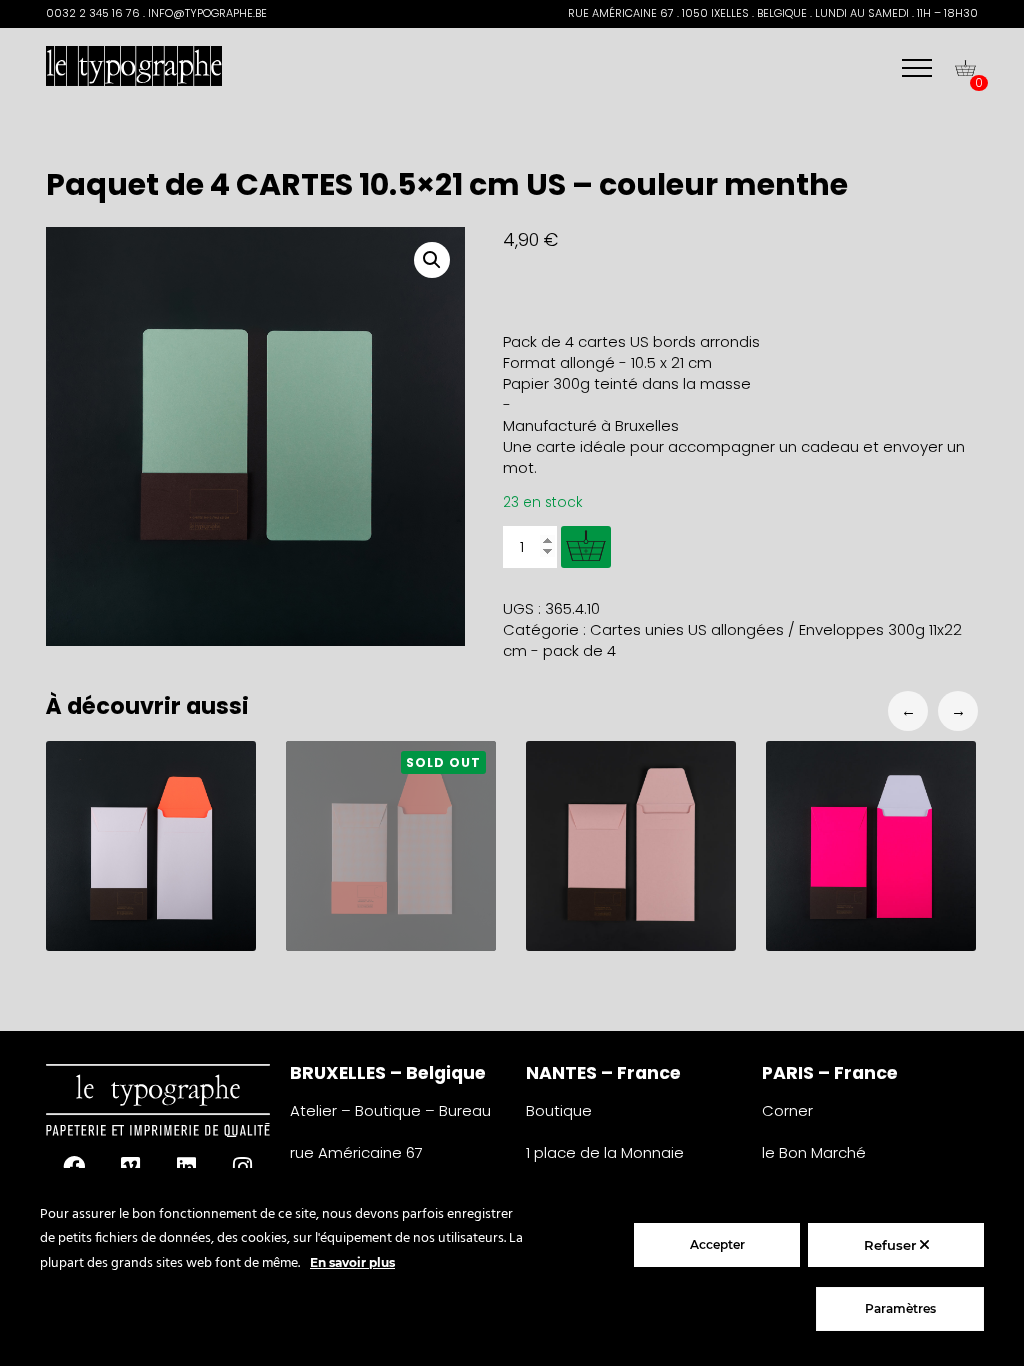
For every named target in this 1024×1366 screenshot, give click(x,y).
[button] (432, 260)
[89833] (586, 547)
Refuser (892, 1245)
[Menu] (917, 68)
